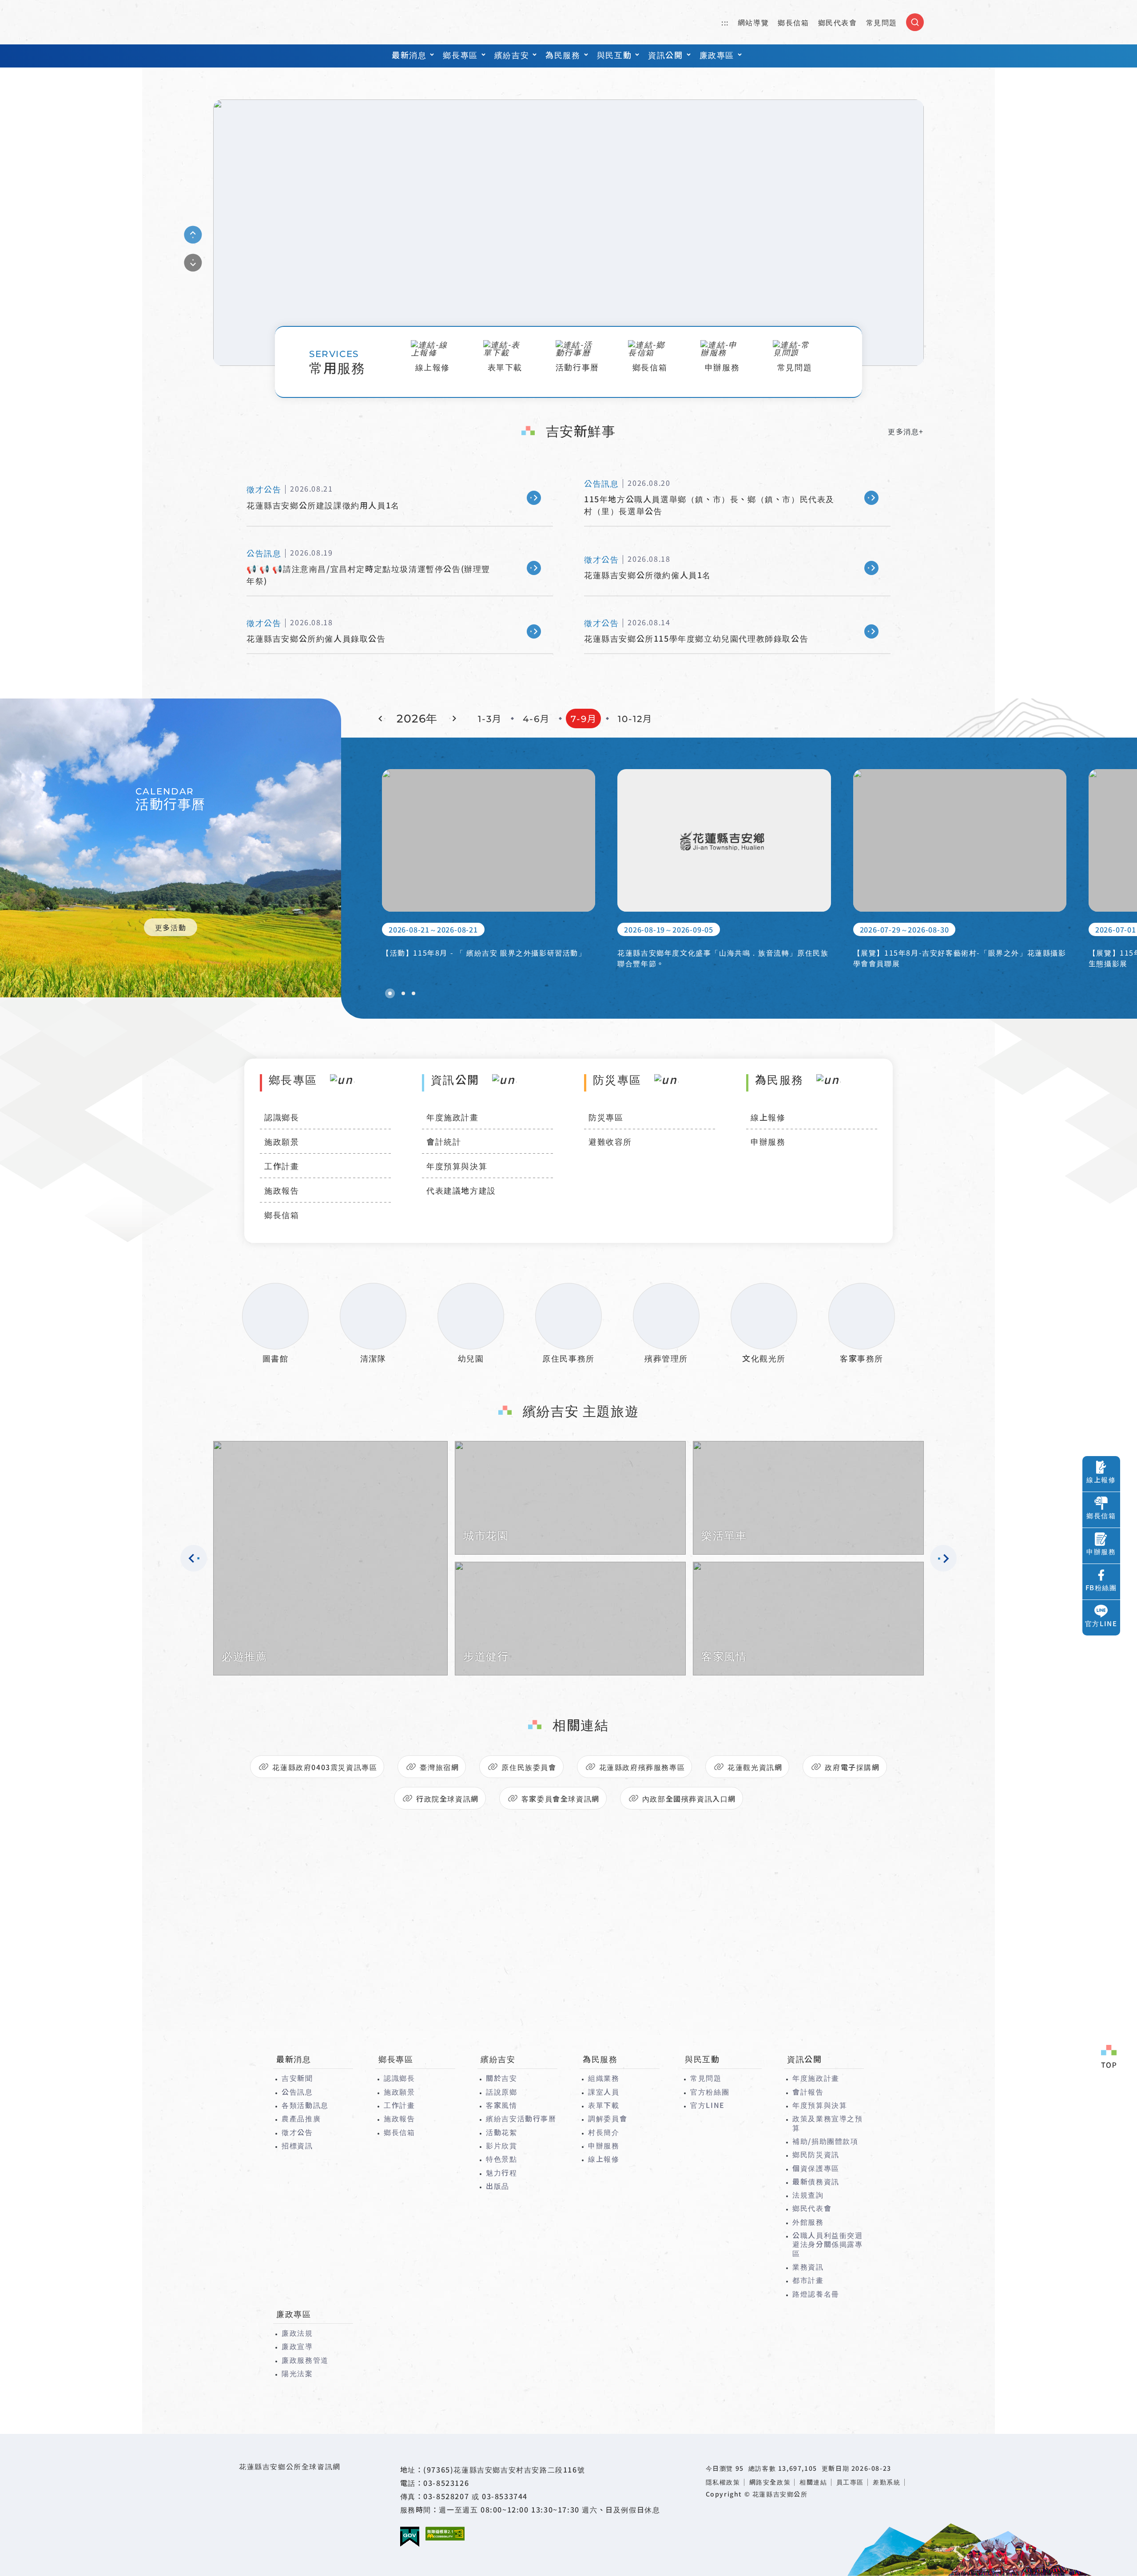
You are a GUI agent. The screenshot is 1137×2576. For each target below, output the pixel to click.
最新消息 (409, 55)
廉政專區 (717, 55)
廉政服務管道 (305, 2360)
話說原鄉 (501, 2092)
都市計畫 (808, 2280)
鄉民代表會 (838, 22)
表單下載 (604, 2105)
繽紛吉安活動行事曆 (521, 2118)
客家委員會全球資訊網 (561, 1798)
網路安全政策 (770, 2482)
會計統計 (444, 1141)
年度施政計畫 (453, 1117)
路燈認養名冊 (816, 2294)
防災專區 (606, 1117)
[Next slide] (193, 263)
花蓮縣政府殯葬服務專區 (642, 1767)
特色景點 (501, 2159)
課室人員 (604, 2092)
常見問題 (882, 22)
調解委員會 (608, 2118)
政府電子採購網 (852, 1767)
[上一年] (382, 718)
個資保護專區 (816, 2168)
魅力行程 (501, 2172)
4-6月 (536, 719)
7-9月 (584, 719)
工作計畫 (282, 1166)
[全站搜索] (915, 22)
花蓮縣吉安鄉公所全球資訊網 (264, 22)
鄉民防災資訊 (816, 2154)
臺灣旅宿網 (439, 1767)
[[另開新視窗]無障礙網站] (445, 2534)
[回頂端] (1109, 2057)
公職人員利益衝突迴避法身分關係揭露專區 (827, 2244)
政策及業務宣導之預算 (827, 2123)
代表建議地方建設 (461, 1190)
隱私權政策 (723, 2482)
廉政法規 (297, 2333)
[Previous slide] (193, 235)
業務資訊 (808, 2266)
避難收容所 (610, 1141)
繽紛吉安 (512, 55)
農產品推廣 (301, 2118)
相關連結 (813, 2482)
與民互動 (614, 55)
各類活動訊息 (305, 2105)
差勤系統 (887, 2482)
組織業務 (604, 2078)
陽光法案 (297, 2373)
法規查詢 (808, 2195)
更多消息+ (906, 431)
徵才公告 (297, 2132)
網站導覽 (753, 22)
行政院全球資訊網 (447, 1798)
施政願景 (282, 1141)
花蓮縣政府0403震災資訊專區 (325, 1767)
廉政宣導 (297, 2346)
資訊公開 (665, 55)
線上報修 (768, 1117)
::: (725, 22)
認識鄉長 (282, 1117)
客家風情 (501, 2105)
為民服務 (563, 55)
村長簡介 (604, 2132)
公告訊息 (297, 2092)
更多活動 (171, 927)
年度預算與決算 (457, 1166)
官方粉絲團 (710, 2092)
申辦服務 (768, 1141)
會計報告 (808, 2092)
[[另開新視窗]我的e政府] (410, 2537)
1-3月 (490, 719)
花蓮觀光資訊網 (755, 1767)
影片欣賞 (501, 2145)
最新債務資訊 (816, 2181)
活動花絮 (501, 2132)
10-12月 (635, 719)
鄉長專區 (460, 55)
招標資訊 (297, 2145)
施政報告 (282, 1190)
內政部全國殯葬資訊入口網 (689, 1798)
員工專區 (850, 2482)
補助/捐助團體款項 (825, 2141)
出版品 (498, 2186)
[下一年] (453, 718)
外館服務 (808, 2222)
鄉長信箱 (793, 22)
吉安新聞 (297, 2078)
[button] (390, 993)
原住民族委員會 (529, 1767)
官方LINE (708, 2105)
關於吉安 (501, 2078)
